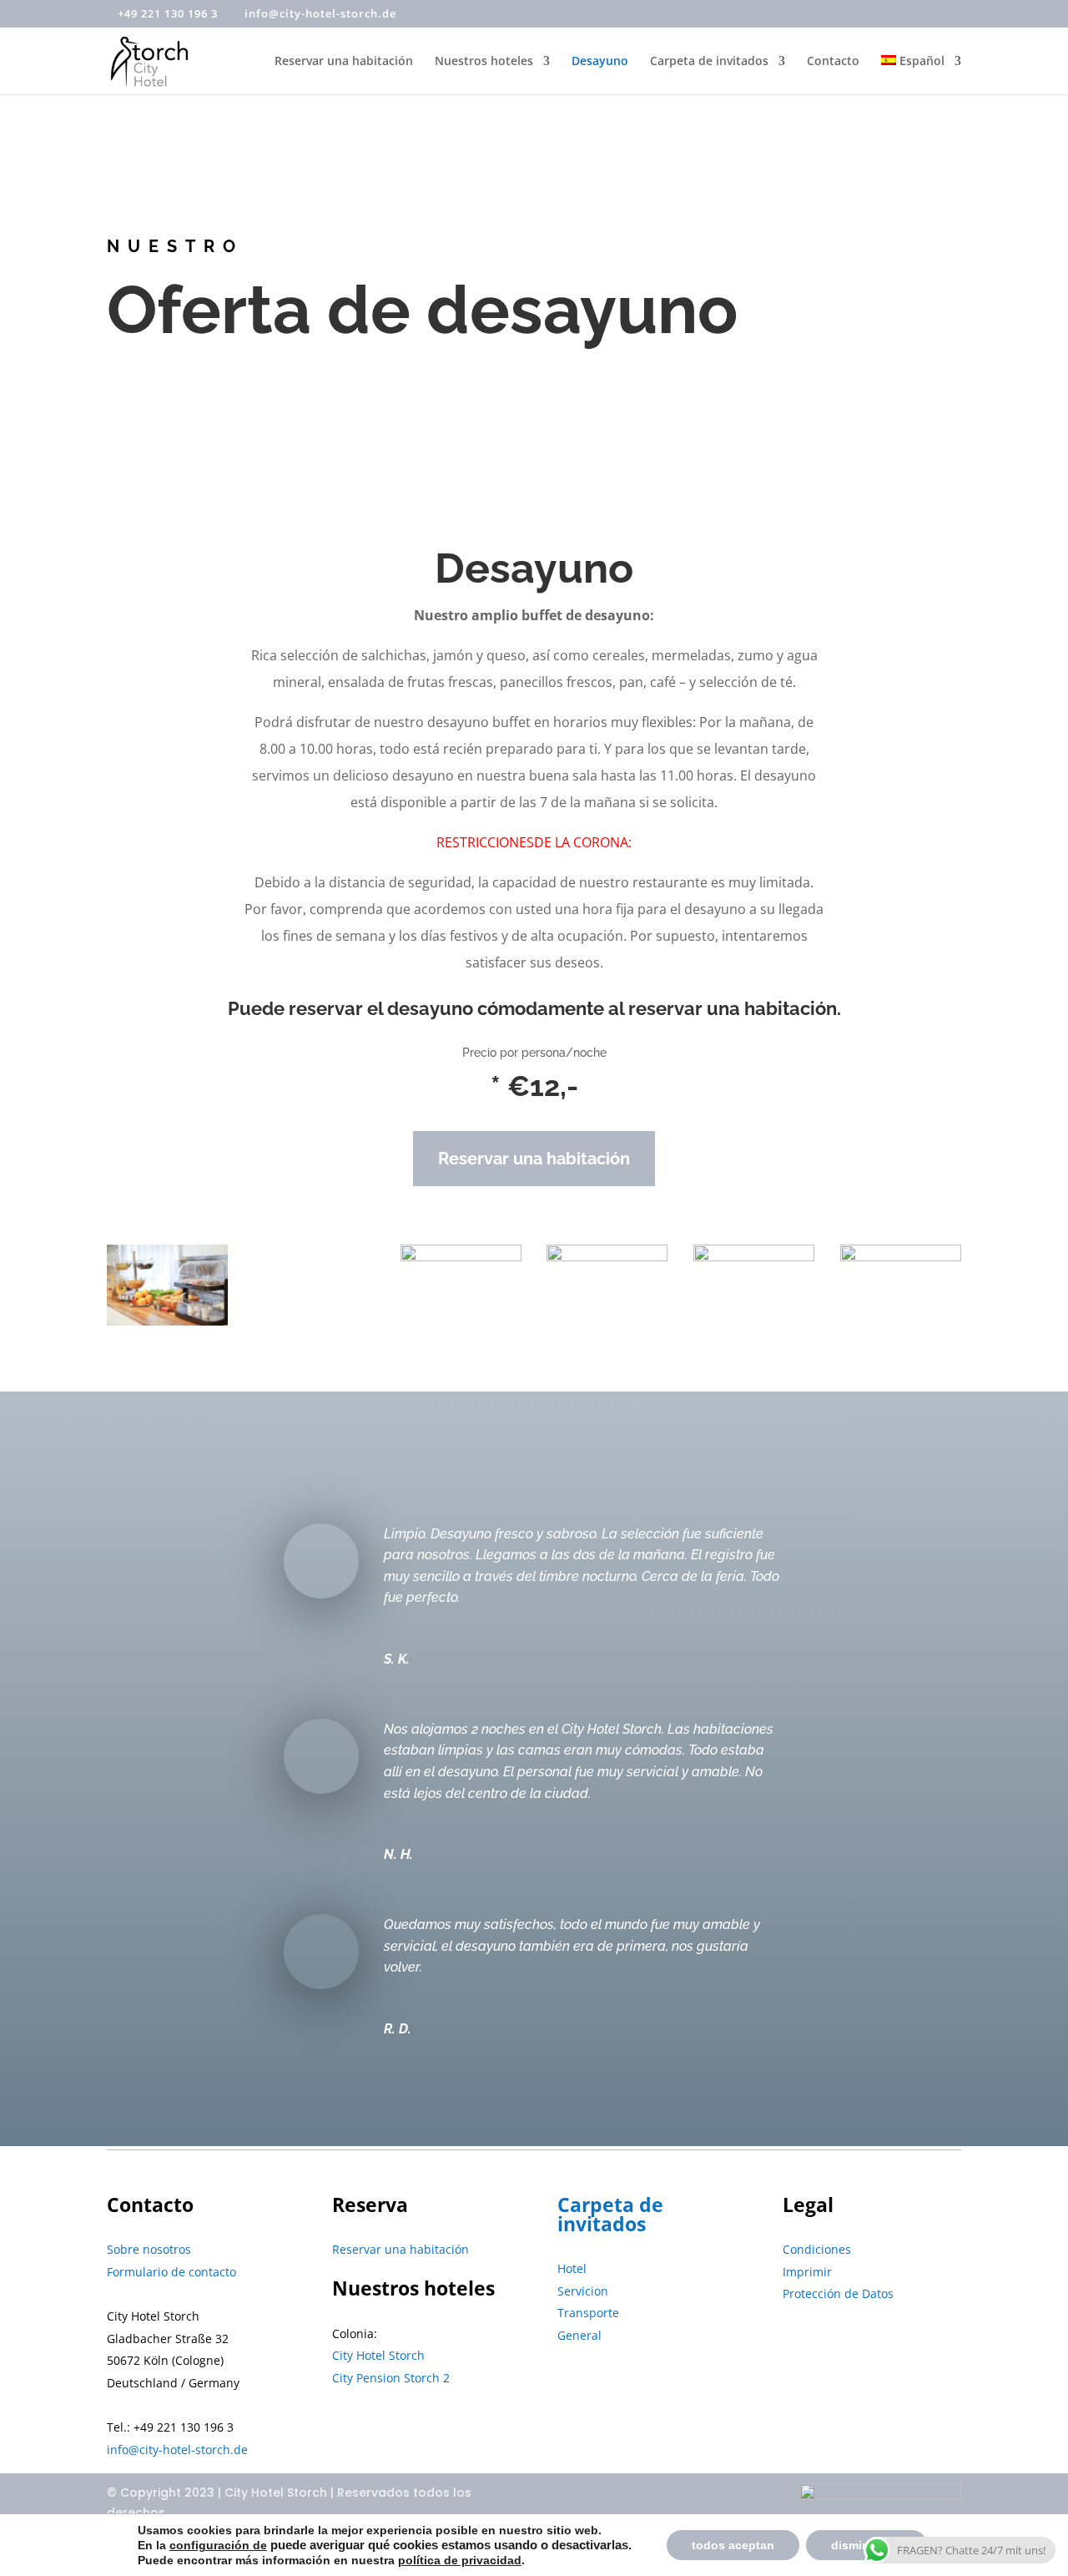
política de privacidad (460, 2560)
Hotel (572, 2268)
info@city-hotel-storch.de (177, 2450)
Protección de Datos (838, 2293)
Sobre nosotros (149, 2249)
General (579, 2335)
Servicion (583, 2291)
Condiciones (817, 2249)
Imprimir (807, 2272)
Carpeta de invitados (709, 62)
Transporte (588, 2313)
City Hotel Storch (378, 2355)
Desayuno (600, 62)
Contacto (833, 62)
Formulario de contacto (171, 2272)
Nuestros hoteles (484, 62)
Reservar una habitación (344, 62)
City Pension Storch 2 (391, 2378)
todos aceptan (733, 2545)
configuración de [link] (218, 2545)
